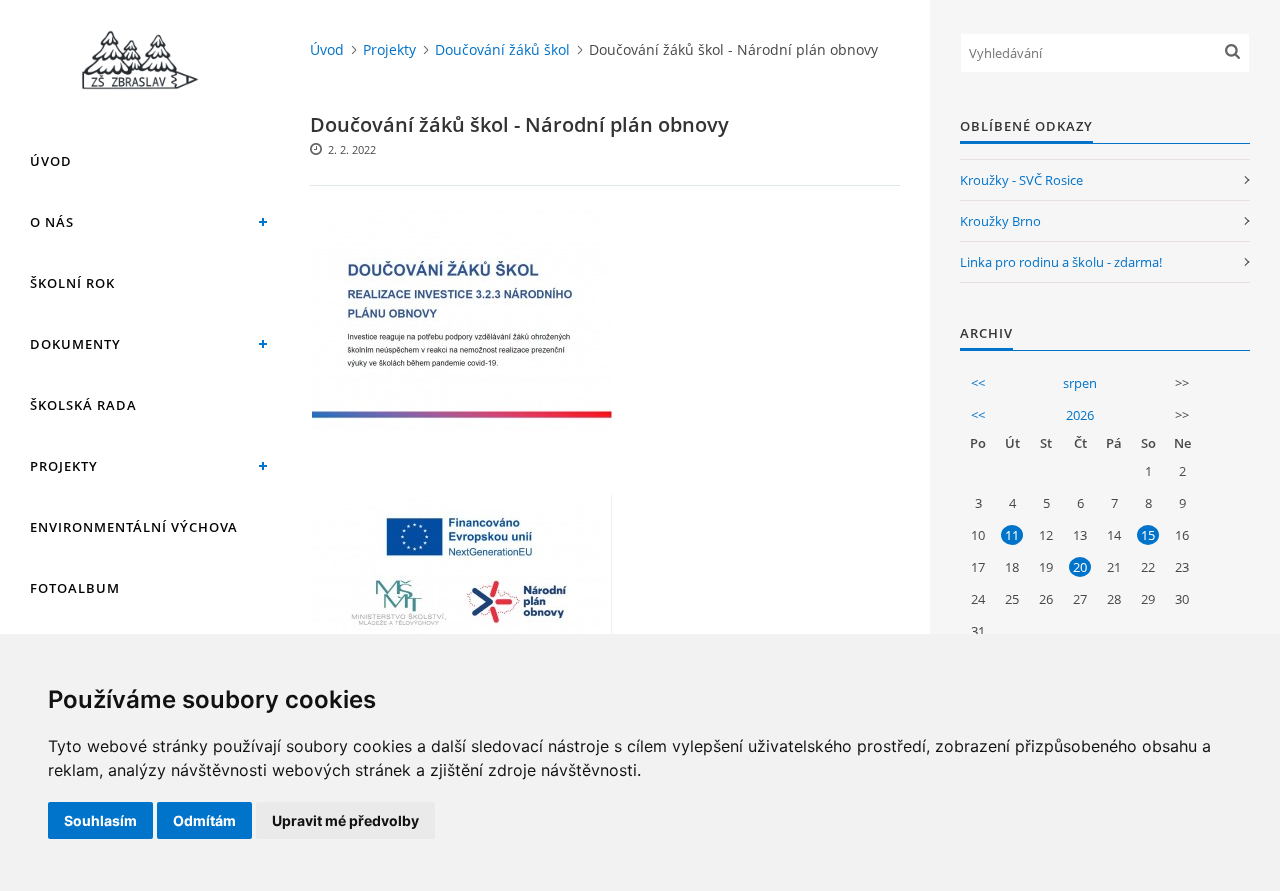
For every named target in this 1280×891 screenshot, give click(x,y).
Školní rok (72, 283)
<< (978, 383)
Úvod (51, 161)
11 (1012, 535)
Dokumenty (75, 344)
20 (1080, 567)
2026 (1080, 415)
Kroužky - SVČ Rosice (1021, 180)
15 (1148, 535)
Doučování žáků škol (502, 49)
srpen (1080, 383)
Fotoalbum (75, 588)
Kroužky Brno (1000, 221)
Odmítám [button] (204, 820)
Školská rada (83, 405)
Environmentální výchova (134, 527)
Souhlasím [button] (100, 820)
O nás (52, 222)
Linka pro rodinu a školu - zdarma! (1061, 262)
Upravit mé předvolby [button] (345, 820)
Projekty (64, 466)
